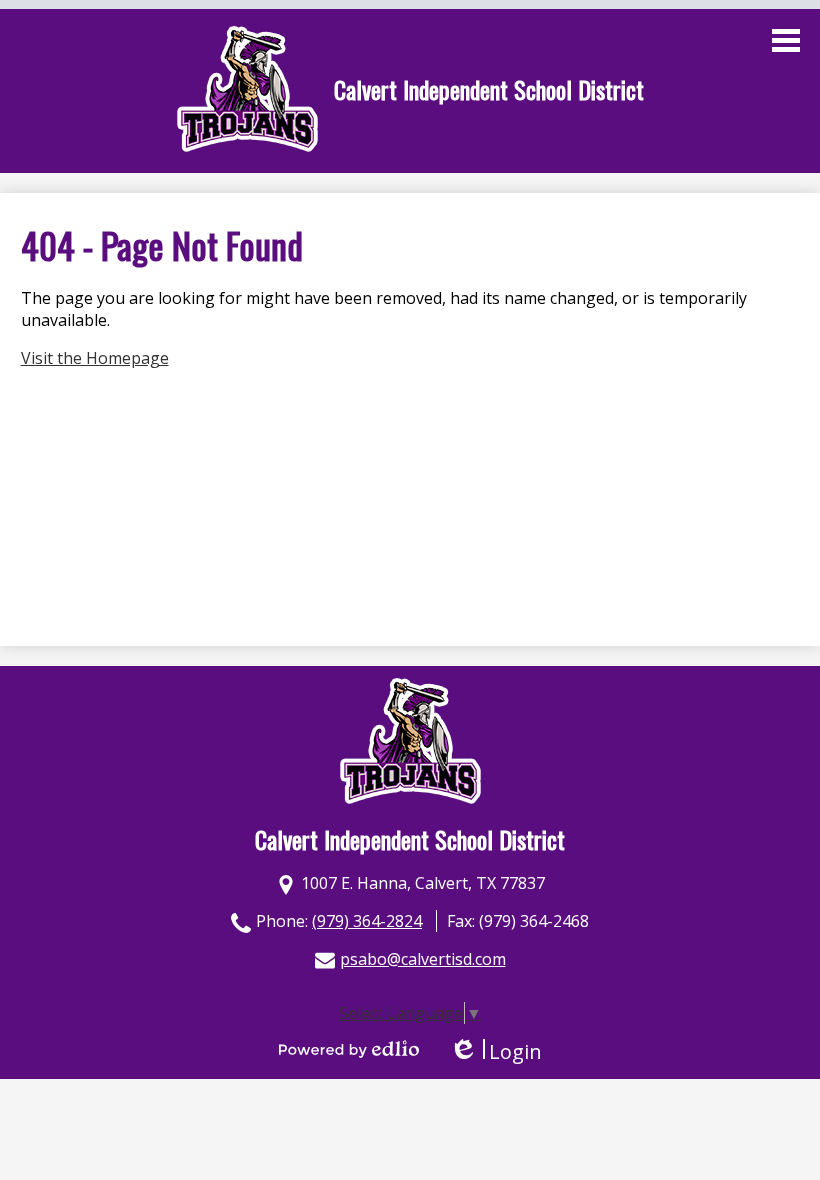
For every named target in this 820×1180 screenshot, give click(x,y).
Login (495, 1051)
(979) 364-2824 (367, 921)
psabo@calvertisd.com (423, 959)
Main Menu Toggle (786, 40)
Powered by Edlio (349, 1049)
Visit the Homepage (95, 358)
